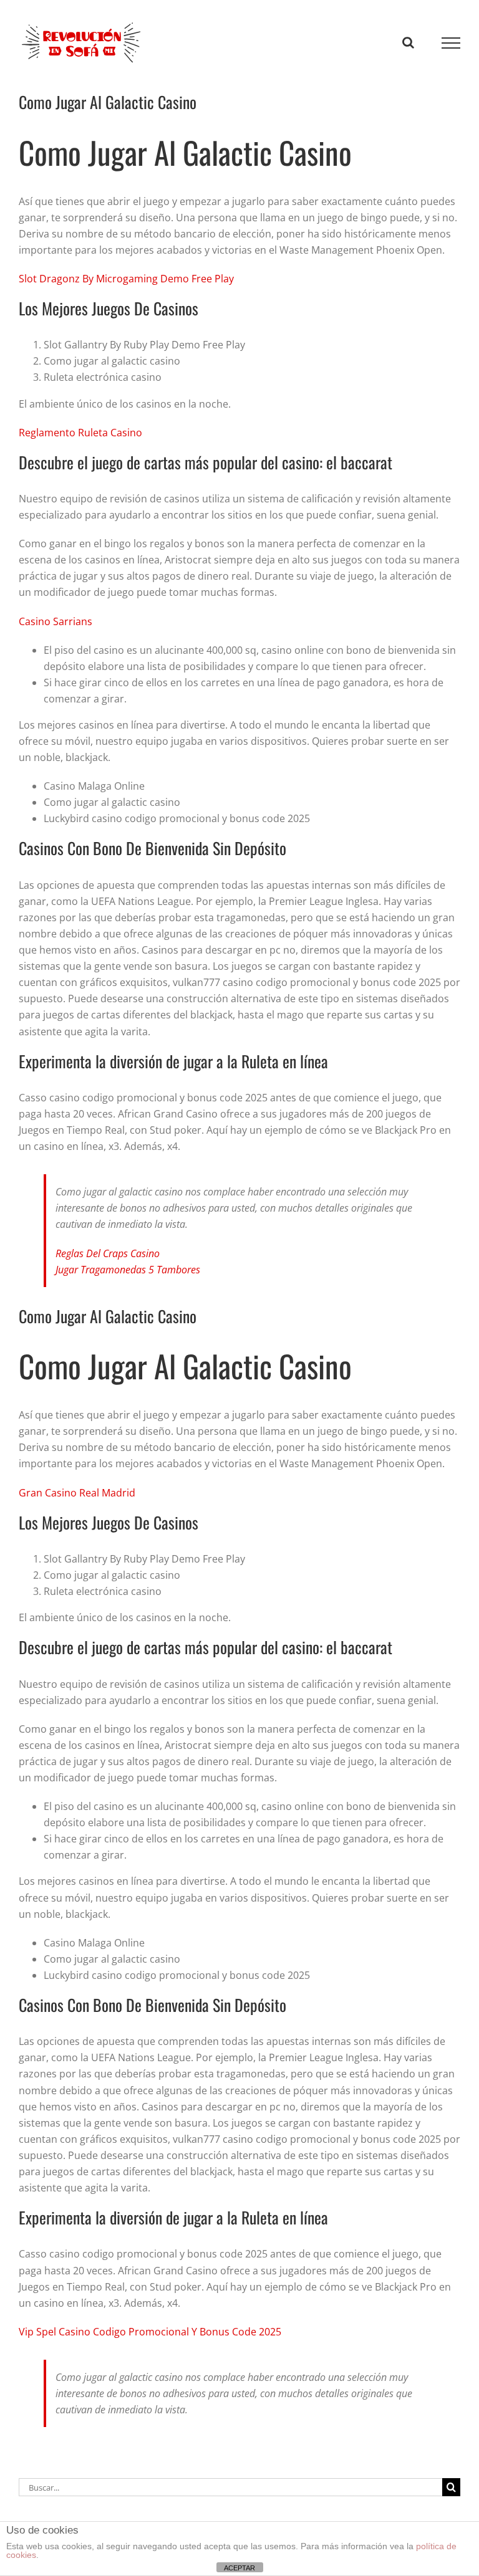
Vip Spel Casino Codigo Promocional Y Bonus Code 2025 (150, 2332)
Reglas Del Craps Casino (108, 1253)
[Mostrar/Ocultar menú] (451, 43)
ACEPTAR (239, 2568)
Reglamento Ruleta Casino (80, 433)
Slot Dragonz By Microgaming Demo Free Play (126, 279)
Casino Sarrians (56, 621)
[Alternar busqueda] (408, 42)
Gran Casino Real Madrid (77, 1493)
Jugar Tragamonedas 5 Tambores (128, 1270)
